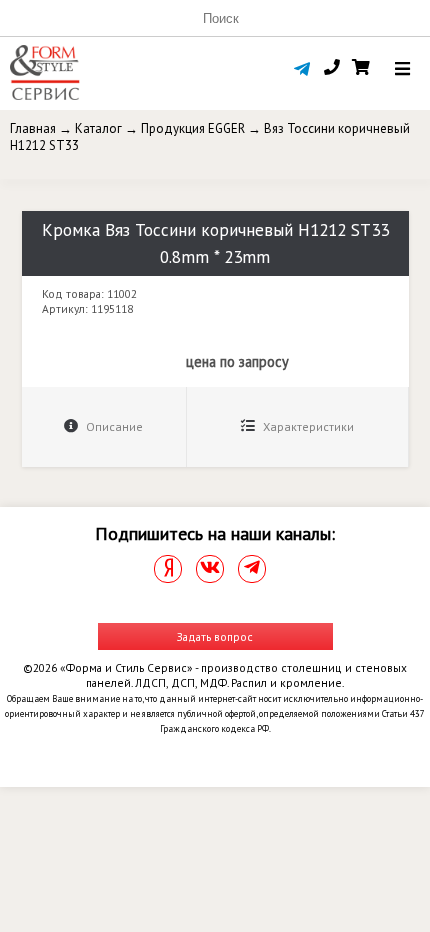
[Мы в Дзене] (168, 569)
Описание (113, 426)
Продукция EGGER (193, 128)
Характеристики (307, 426)
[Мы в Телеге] (252, 569)
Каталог (98, 128)
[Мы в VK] (210, 569)
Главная (33, 128)
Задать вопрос (215, 636)
